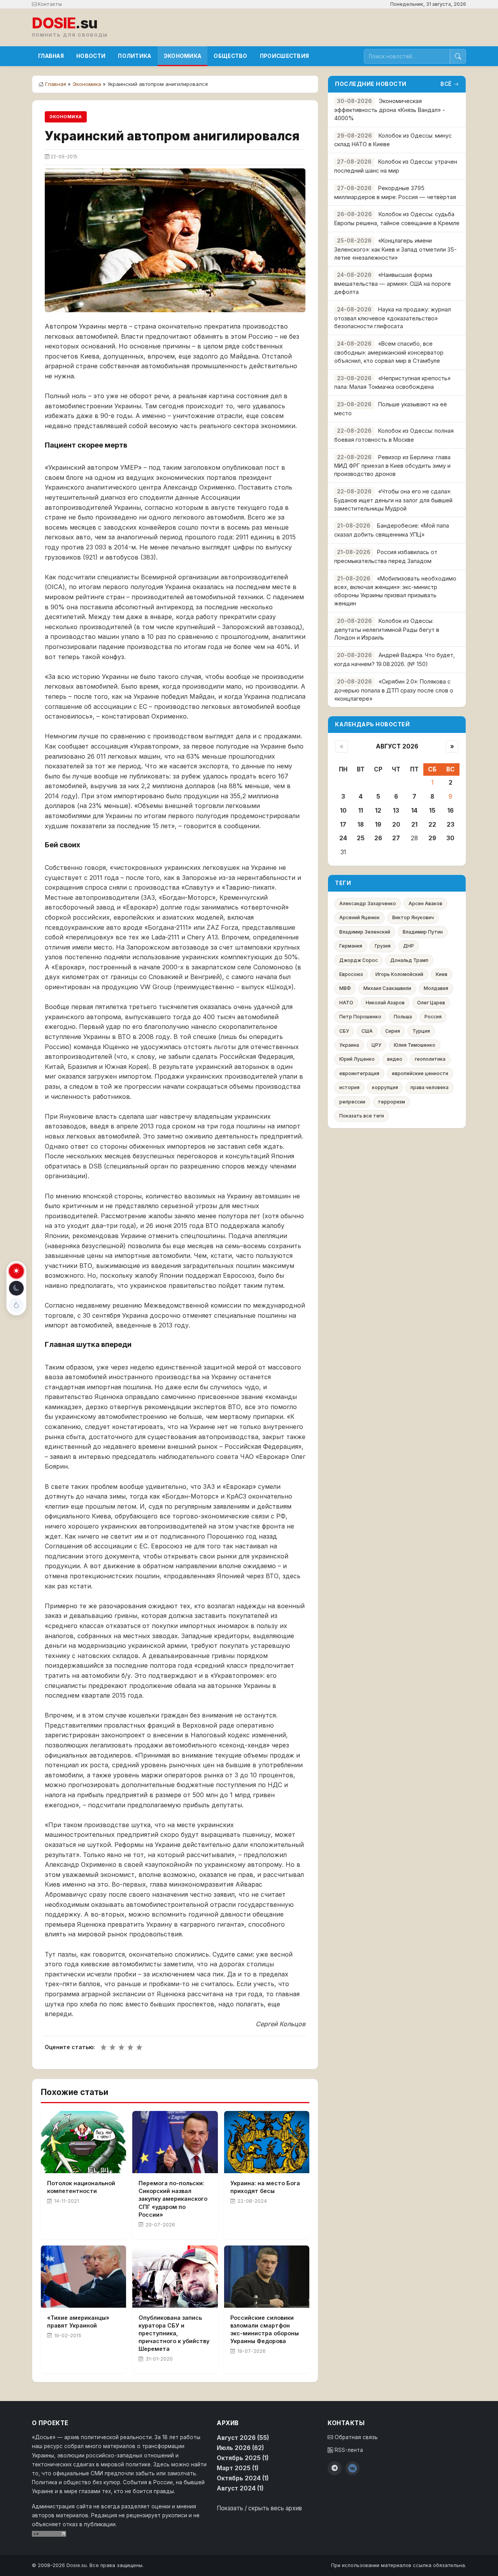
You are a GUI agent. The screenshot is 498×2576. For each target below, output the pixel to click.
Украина (349, 1045)
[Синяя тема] (16, 1305)
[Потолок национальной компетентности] (83, 2142)
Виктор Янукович (413, 917)
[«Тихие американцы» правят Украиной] (83, 2277)
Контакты (49, 4)
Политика (134, 56)
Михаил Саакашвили (387, 988)
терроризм (391, 1102)
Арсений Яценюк (359, 917)
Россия (433, 1017)
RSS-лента (348, 2450)
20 (396, 825)
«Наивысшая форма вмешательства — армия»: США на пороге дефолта (393, 283)
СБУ (344, 1031)
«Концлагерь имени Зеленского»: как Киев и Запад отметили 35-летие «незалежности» (395, 249)
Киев (442, 974)
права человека (430, 1087)
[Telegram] (335, 2468)
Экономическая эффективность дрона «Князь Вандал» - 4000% (390, 109)
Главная (51, 56)
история (349, 1087)
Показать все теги (362, 1116)
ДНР (409, 946)
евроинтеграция (359, 1073)
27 (396, 838)
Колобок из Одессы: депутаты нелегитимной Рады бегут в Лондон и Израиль (387, 629)
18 (361, 825)
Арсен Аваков (425, 903)
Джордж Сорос (359, 960)
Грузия (383, 946)
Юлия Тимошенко (415, 1045)
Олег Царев (431, 1003)
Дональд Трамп (409, 960)
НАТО (346, 1003)
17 (343, 825)
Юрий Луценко (357, 1059)
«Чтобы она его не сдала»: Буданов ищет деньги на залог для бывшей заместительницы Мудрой (393, 500)
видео (395, 1059)
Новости (91, 56)
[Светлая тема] (16, 1271)
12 (378, 811)
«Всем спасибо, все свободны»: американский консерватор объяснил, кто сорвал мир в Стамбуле (389, 352)
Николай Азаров (385, 1003)
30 (450, 838)
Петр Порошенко (360, 1017)
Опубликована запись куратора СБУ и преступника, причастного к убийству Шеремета (174, 2333)
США (367, 1031)
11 (361, 811)
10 (343, 811)
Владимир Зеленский (365, 932)
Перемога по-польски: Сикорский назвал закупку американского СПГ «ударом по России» (173, 2199)
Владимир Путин (423, 932)
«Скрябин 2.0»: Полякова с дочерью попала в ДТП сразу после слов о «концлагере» (394, 690)
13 (396, 811)
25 (361, 838)
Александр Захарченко (368, 903)
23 (451, 825)
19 (378, 825)
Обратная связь (355, 2437)
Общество (230, 56)
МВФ (345, 988)
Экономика (183, 56)
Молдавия (436, 988)
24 (343, 838)
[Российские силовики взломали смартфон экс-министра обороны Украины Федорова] (267, 2277)
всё (446, 84)
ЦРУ (376, 1045)
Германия (351, 946)
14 (414, 811)
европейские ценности (420, 1073)
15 (432, 811)
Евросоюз (351, 974)
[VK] (352, 2468)
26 (378, 838)
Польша (403, 1017)
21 (414, 825)
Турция (421, 1031)
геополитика (430, 1059)
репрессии (352, 1102)
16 (451, 811)
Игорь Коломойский (399, 974)
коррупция (385, 1087)
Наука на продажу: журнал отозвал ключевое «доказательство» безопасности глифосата (393, 318)
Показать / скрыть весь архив (259, 2508)
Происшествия (285, 56)
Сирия (393, 1031)
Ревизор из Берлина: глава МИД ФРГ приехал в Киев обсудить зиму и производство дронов (392, 466)
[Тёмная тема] (16, 1288)
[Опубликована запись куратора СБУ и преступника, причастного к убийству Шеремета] (175, 2277)
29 (432, 838)
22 (432, 825)
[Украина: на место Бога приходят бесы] (267, 2142)
